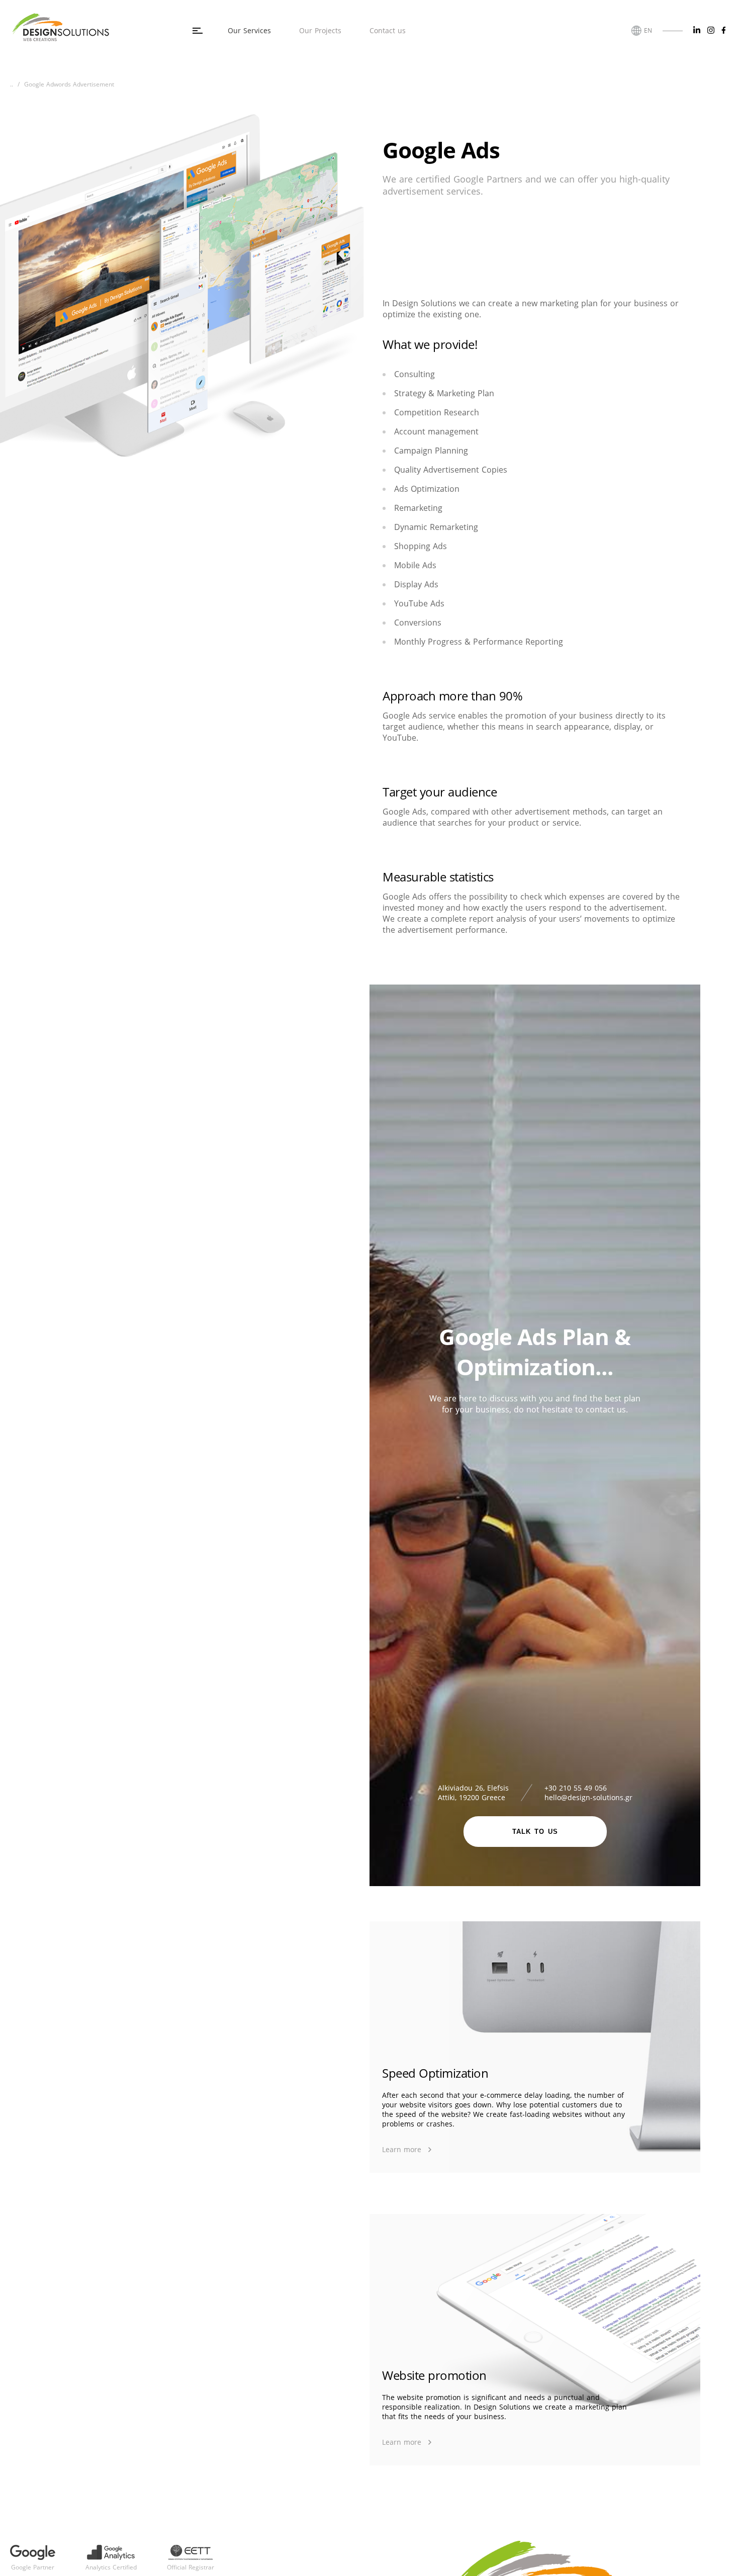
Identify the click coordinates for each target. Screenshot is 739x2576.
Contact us (388, 30)
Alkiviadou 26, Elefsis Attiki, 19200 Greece (473, 1793)
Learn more (402, 2150)
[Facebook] (724, 30)
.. (12, 84)
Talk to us (535, 1832)
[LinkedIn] (697, 30)
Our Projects (320, 30)
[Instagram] (711, 30)
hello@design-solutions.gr (588, 1797)
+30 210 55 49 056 (576, 1788)
